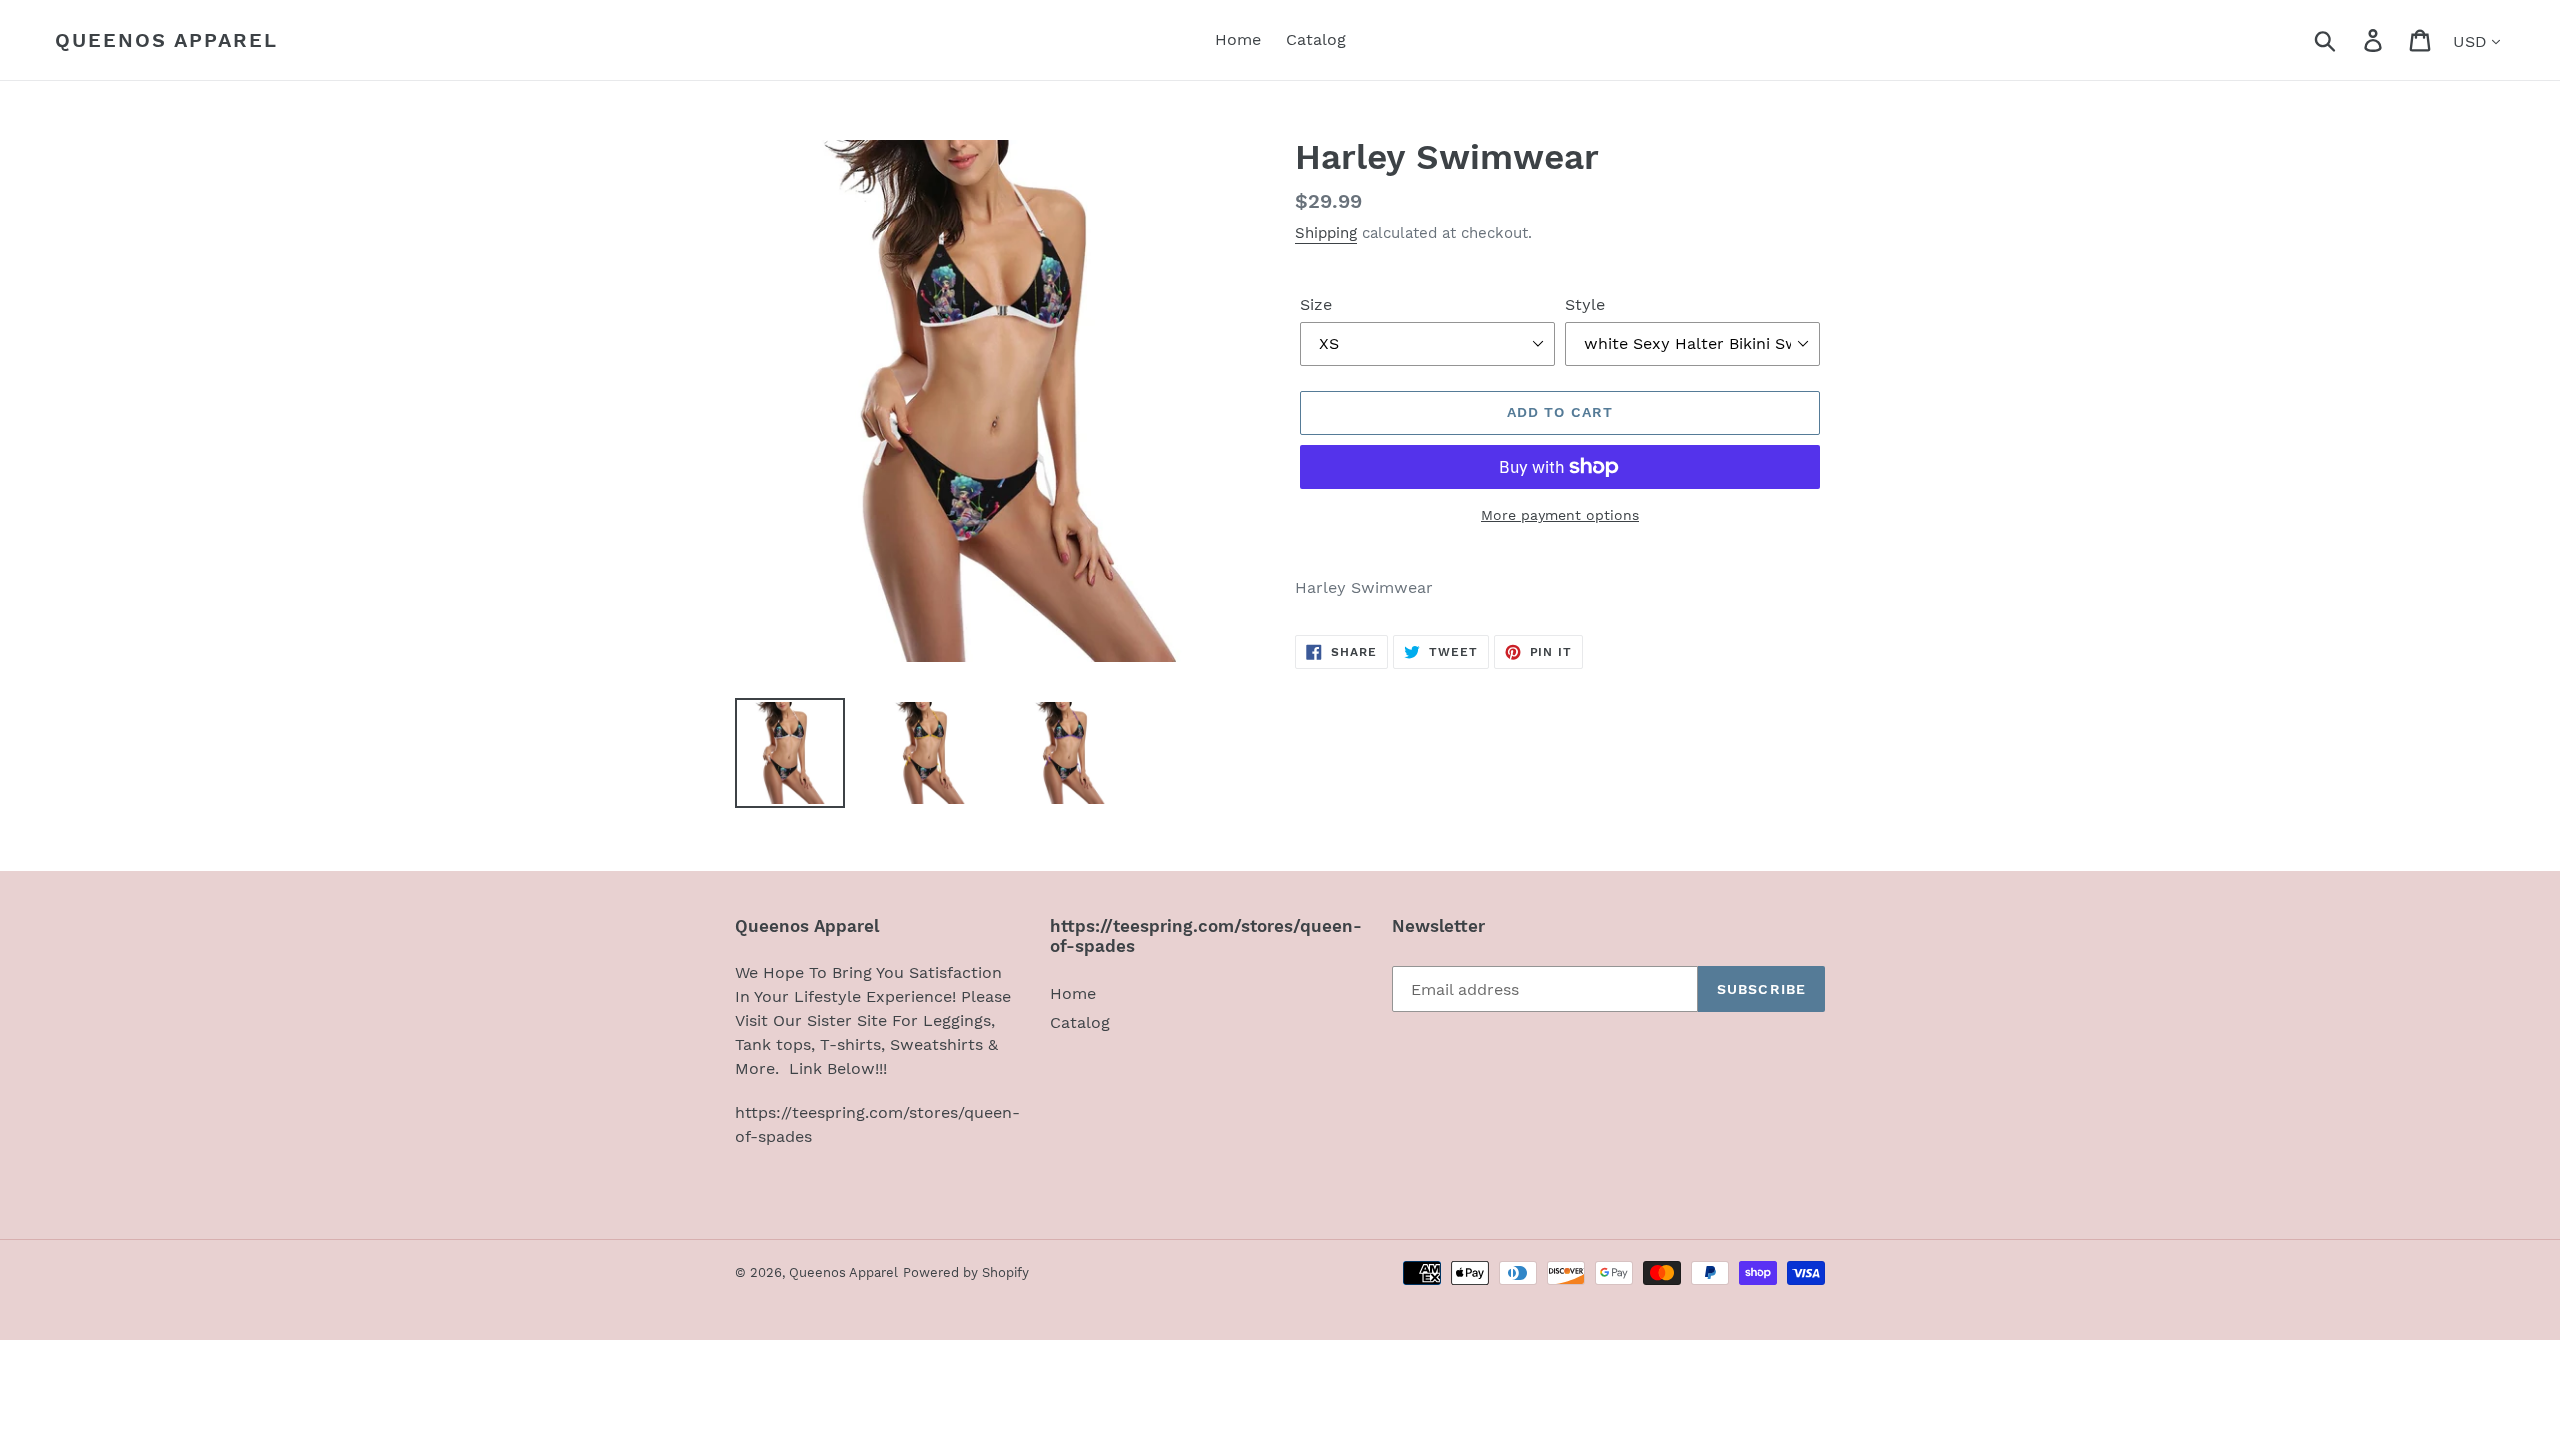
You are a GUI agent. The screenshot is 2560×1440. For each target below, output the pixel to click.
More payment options (1560, 515)
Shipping (1326, 233)
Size (1316, 304)
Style (1585, 304)
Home (1073, 993)
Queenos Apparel (166, 40)
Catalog (1080, 1022)
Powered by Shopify (966, 1272)
